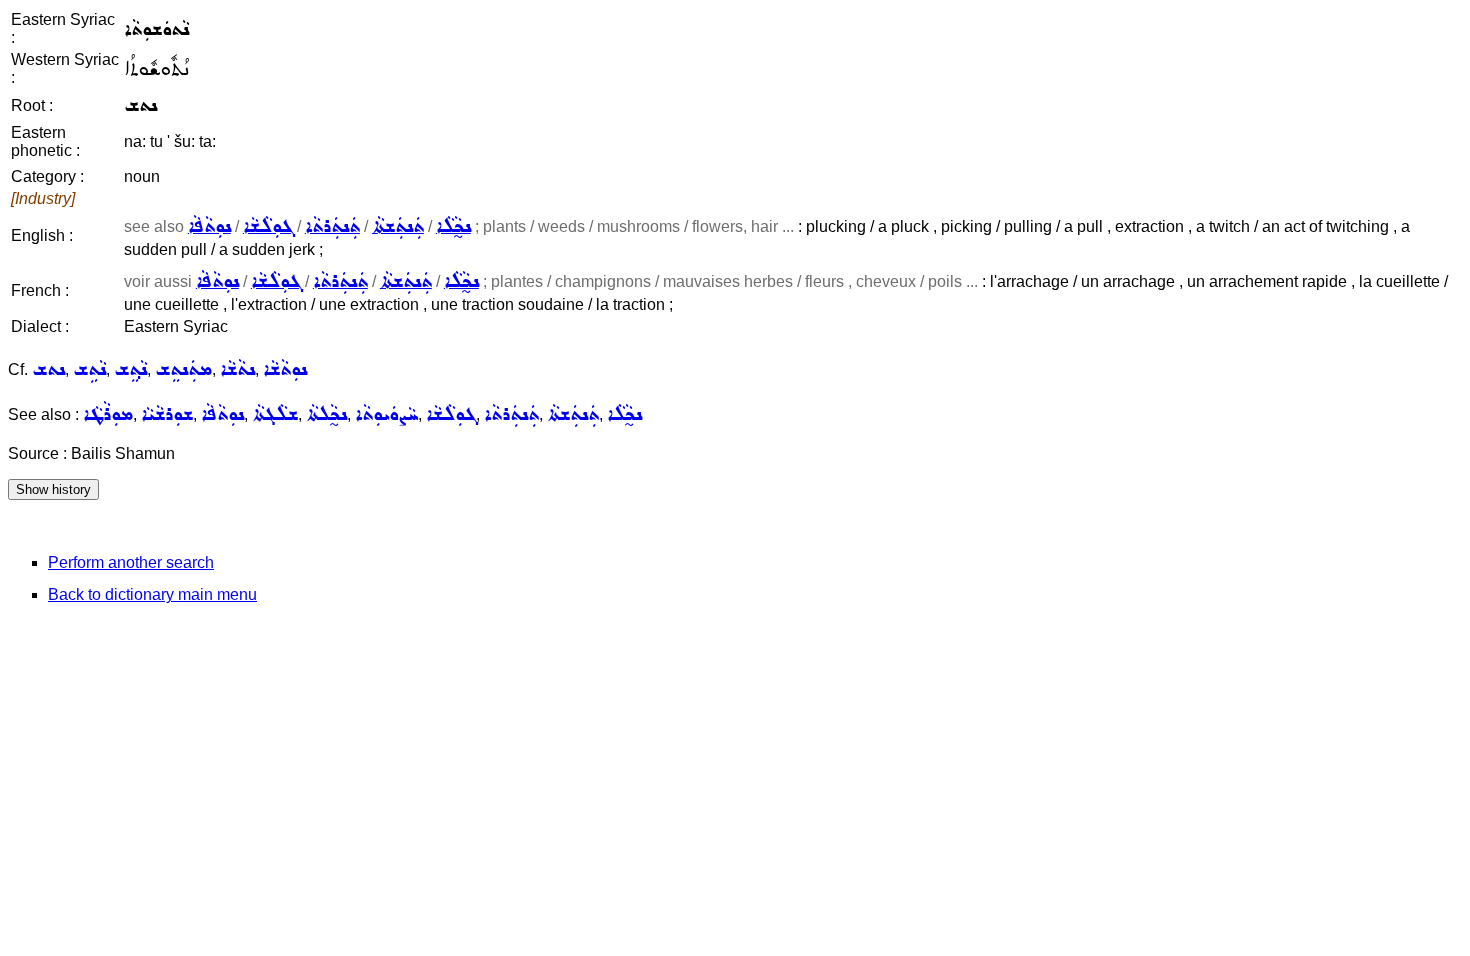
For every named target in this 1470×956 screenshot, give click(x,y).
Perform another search (131, 562)
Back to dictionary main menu (152, 594)
